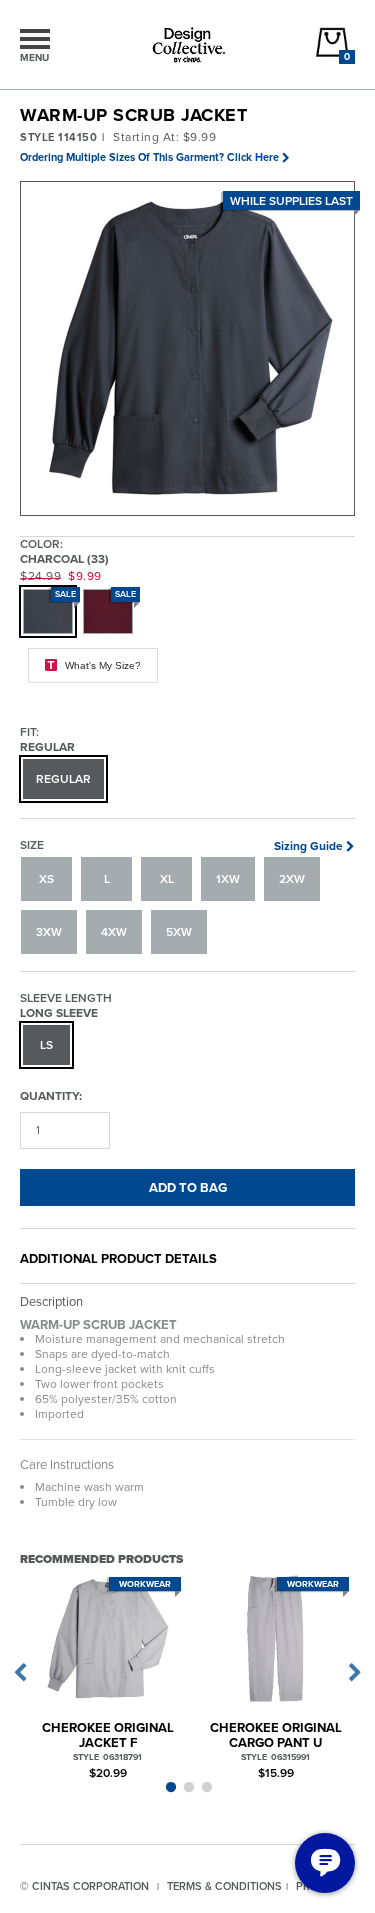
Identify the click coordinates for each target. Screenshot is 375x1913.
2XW (292, 879)
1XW (228, 879)
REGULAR (63, 779)
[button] (188, 349)
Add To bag (188, 1187)
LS (46, 1045)
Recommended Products (101, 1558)
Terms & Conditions (224, 1886)
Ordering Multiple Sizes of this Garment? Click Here (149, 157)
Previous (20, 1673)
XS (46, 879)
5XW (179, 932)
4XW (114, 932)
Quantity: (51, 1095)
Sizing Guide (308, 846)
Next (355, 1673)
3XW (49, 932)
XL (167, 879)
